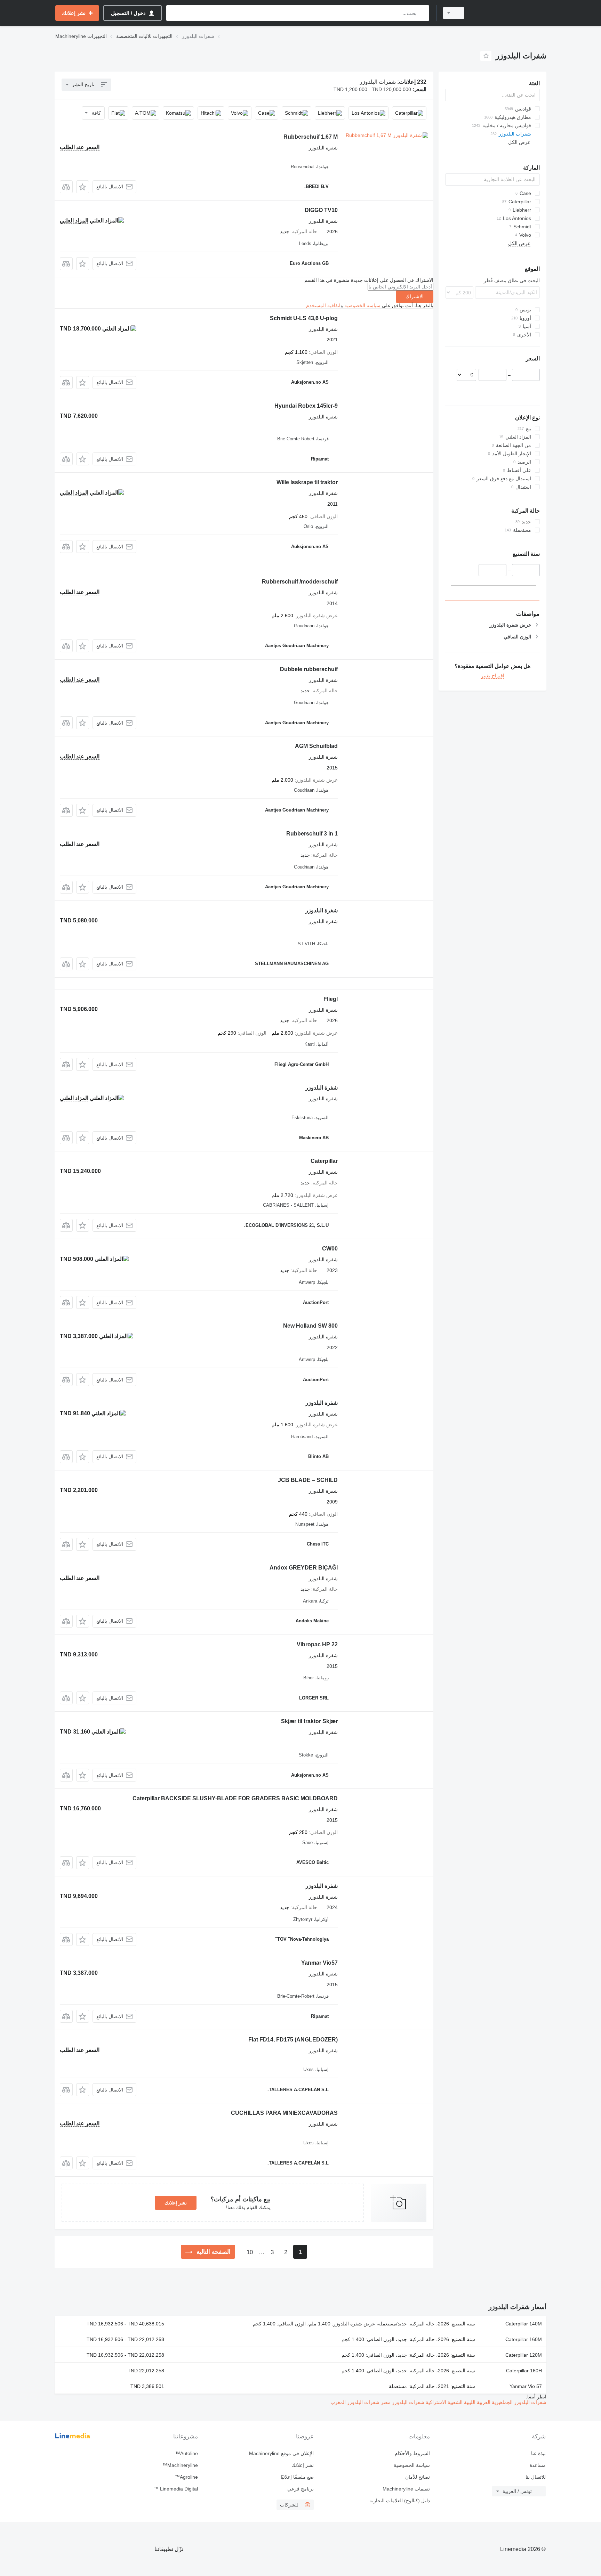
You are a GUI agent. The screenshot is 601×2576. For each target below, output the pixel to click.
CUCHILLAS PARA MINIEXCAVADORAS (284, 2113)
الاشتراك (415, 296)
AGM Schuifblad (316, 746)
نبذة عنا (538, 2453)
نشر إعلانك (176, 2203)
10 (250, 2252)
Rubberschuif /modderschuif (300, 582)
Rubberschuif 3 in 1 (312, 834)
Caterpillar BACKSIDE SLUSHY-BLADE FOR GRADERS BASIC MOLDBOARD (235, 1798)
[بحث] (422, 13)
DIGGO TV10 (321, 210)
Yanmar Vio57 (319, 1963)
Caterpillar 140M (524, 2324)
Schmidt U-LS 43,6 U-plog (304, 318)
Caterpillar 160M (524, 2339)
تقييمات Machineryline (406, 2489)
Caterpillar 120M (524, 2355)
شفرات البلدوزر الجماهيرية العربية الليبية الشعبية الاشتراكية (485, 2402)
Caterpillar (324, 1161)
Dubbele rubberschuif (309, 669)
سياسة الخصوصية (362, 305)
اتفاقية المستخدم (323, 305)
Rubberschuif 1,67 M (311, 137)
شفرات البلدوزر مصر (402, 2402)
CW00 (330, 1249)
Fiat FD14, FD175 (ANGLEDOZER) (293, 2040)
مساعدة (538, 2465)
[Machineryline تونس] (509, 13)
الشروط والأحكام (412, 2453)
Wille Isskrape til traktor (307, 482)
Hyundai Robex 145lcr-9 (306, 406)
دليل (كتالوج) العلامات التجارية (399, 2501)
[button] (83, 187)
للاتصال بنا (536, 2477)
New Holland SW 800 (310, 1326)
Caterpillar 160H (524, 2371)
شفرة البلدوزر (322, 910)
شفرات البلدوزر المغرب (355, 2402)
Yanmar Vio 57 (526, 2386)
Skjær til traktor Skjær (309, 1721)
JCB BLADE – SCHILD (308, 1480)
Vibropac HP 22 (317, 1644)
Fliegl (331, 999)
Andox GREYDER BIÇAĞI (304, 1568)
